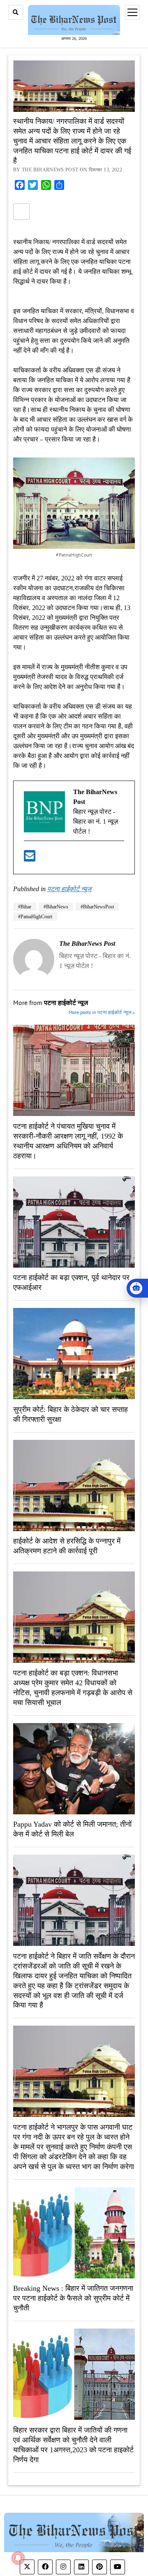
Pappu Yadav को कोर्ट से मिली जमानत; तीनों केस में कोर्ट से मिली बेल (72, 1830)
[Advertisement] (74, 374)
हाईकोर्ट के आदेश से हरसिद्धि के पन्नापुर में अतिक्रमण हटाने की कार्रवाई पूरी (67, 1546)
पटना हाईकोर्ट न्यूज (69, 889)
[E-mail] (30, 859)
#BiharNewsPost (97, 907)
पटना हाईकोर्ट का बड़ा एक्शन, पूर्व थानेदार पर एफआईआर (71, 1283)
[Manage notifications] (18, 2558)
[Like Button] (21, 212)
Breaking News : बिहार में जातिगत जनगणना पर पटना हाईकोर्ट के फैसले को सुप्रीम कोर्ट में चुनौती (73, 2299)
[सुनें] (137, 1288)
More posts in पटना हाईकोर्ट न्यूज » (102, 1013)
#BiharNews (56, 907)
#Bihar (25, 907)
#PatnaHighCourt (35, 917)
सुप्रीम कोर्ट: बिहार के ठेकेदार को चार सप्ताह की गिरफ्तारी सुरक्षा (71, 1414)
